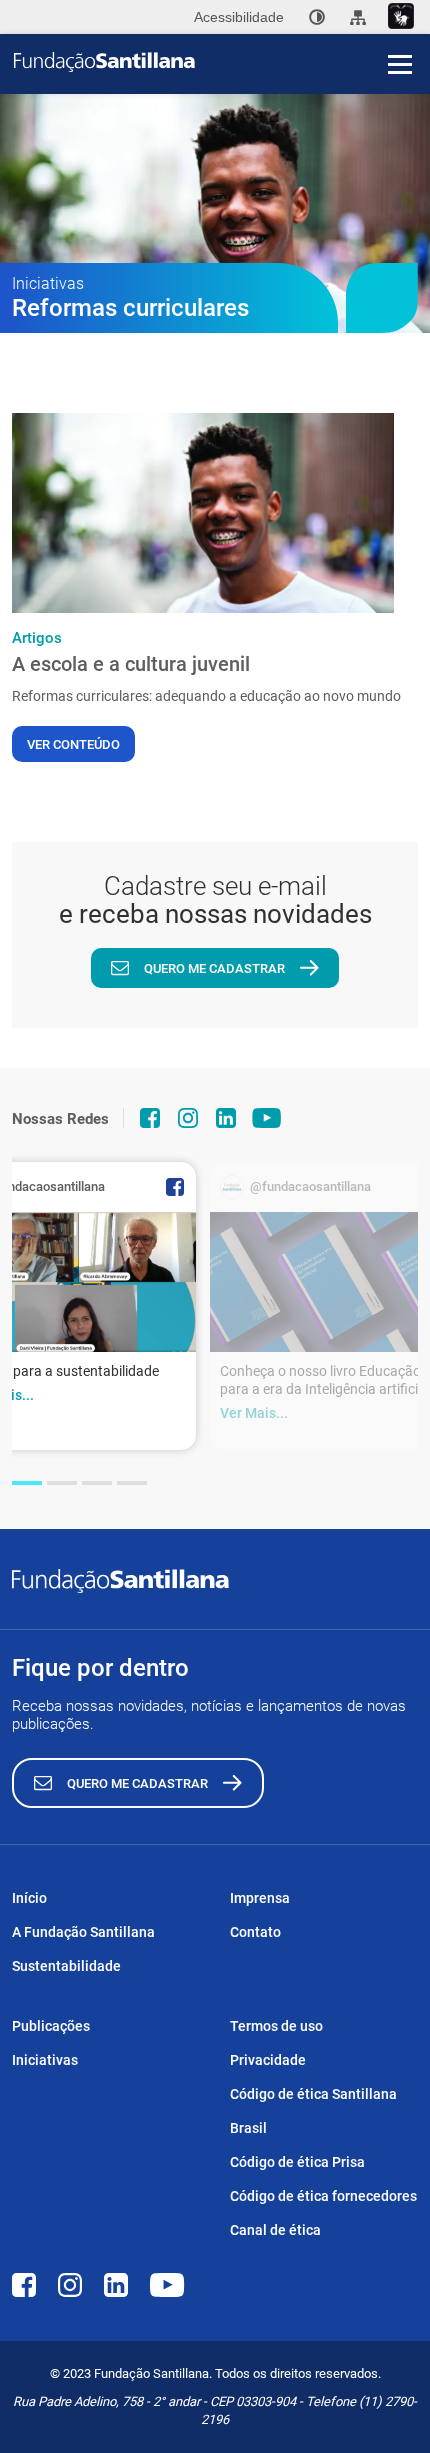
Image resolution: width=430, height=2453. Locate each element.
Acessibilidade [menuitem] (239, 17)
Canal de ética (275, 2230)
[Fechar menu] (400, 30)
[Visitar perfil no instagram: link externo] (188, 1118)
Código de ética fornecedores (323, 2196)
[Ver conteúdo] (203, 513)
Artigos (37, 638)
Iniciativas (45, 2060)
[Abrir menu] (400, 64)
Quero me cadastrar (214, 968)
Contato (255, 1932)
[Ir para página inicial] (222, 62)
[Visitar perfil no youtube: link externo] (267, 1118)
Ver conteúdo (73, 744)
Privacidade (268, 2060)
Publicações (51, 2026)
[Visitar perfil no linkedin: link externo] (226, 1118)
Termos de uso (276, 2026)
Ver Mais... (254, 1413)
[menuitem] (317, 17)
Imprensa (260, 1898)
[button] (27, 1483)
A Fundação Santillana (83, 1932)
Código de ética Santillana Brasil (313, 2111)
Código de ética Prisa (297, 2162)
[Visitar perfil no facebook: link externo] (150, 1118)
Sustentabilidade (66, 1966)
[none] (317, 17)
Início (29, 1898)
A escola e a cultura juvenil (131, 664)
